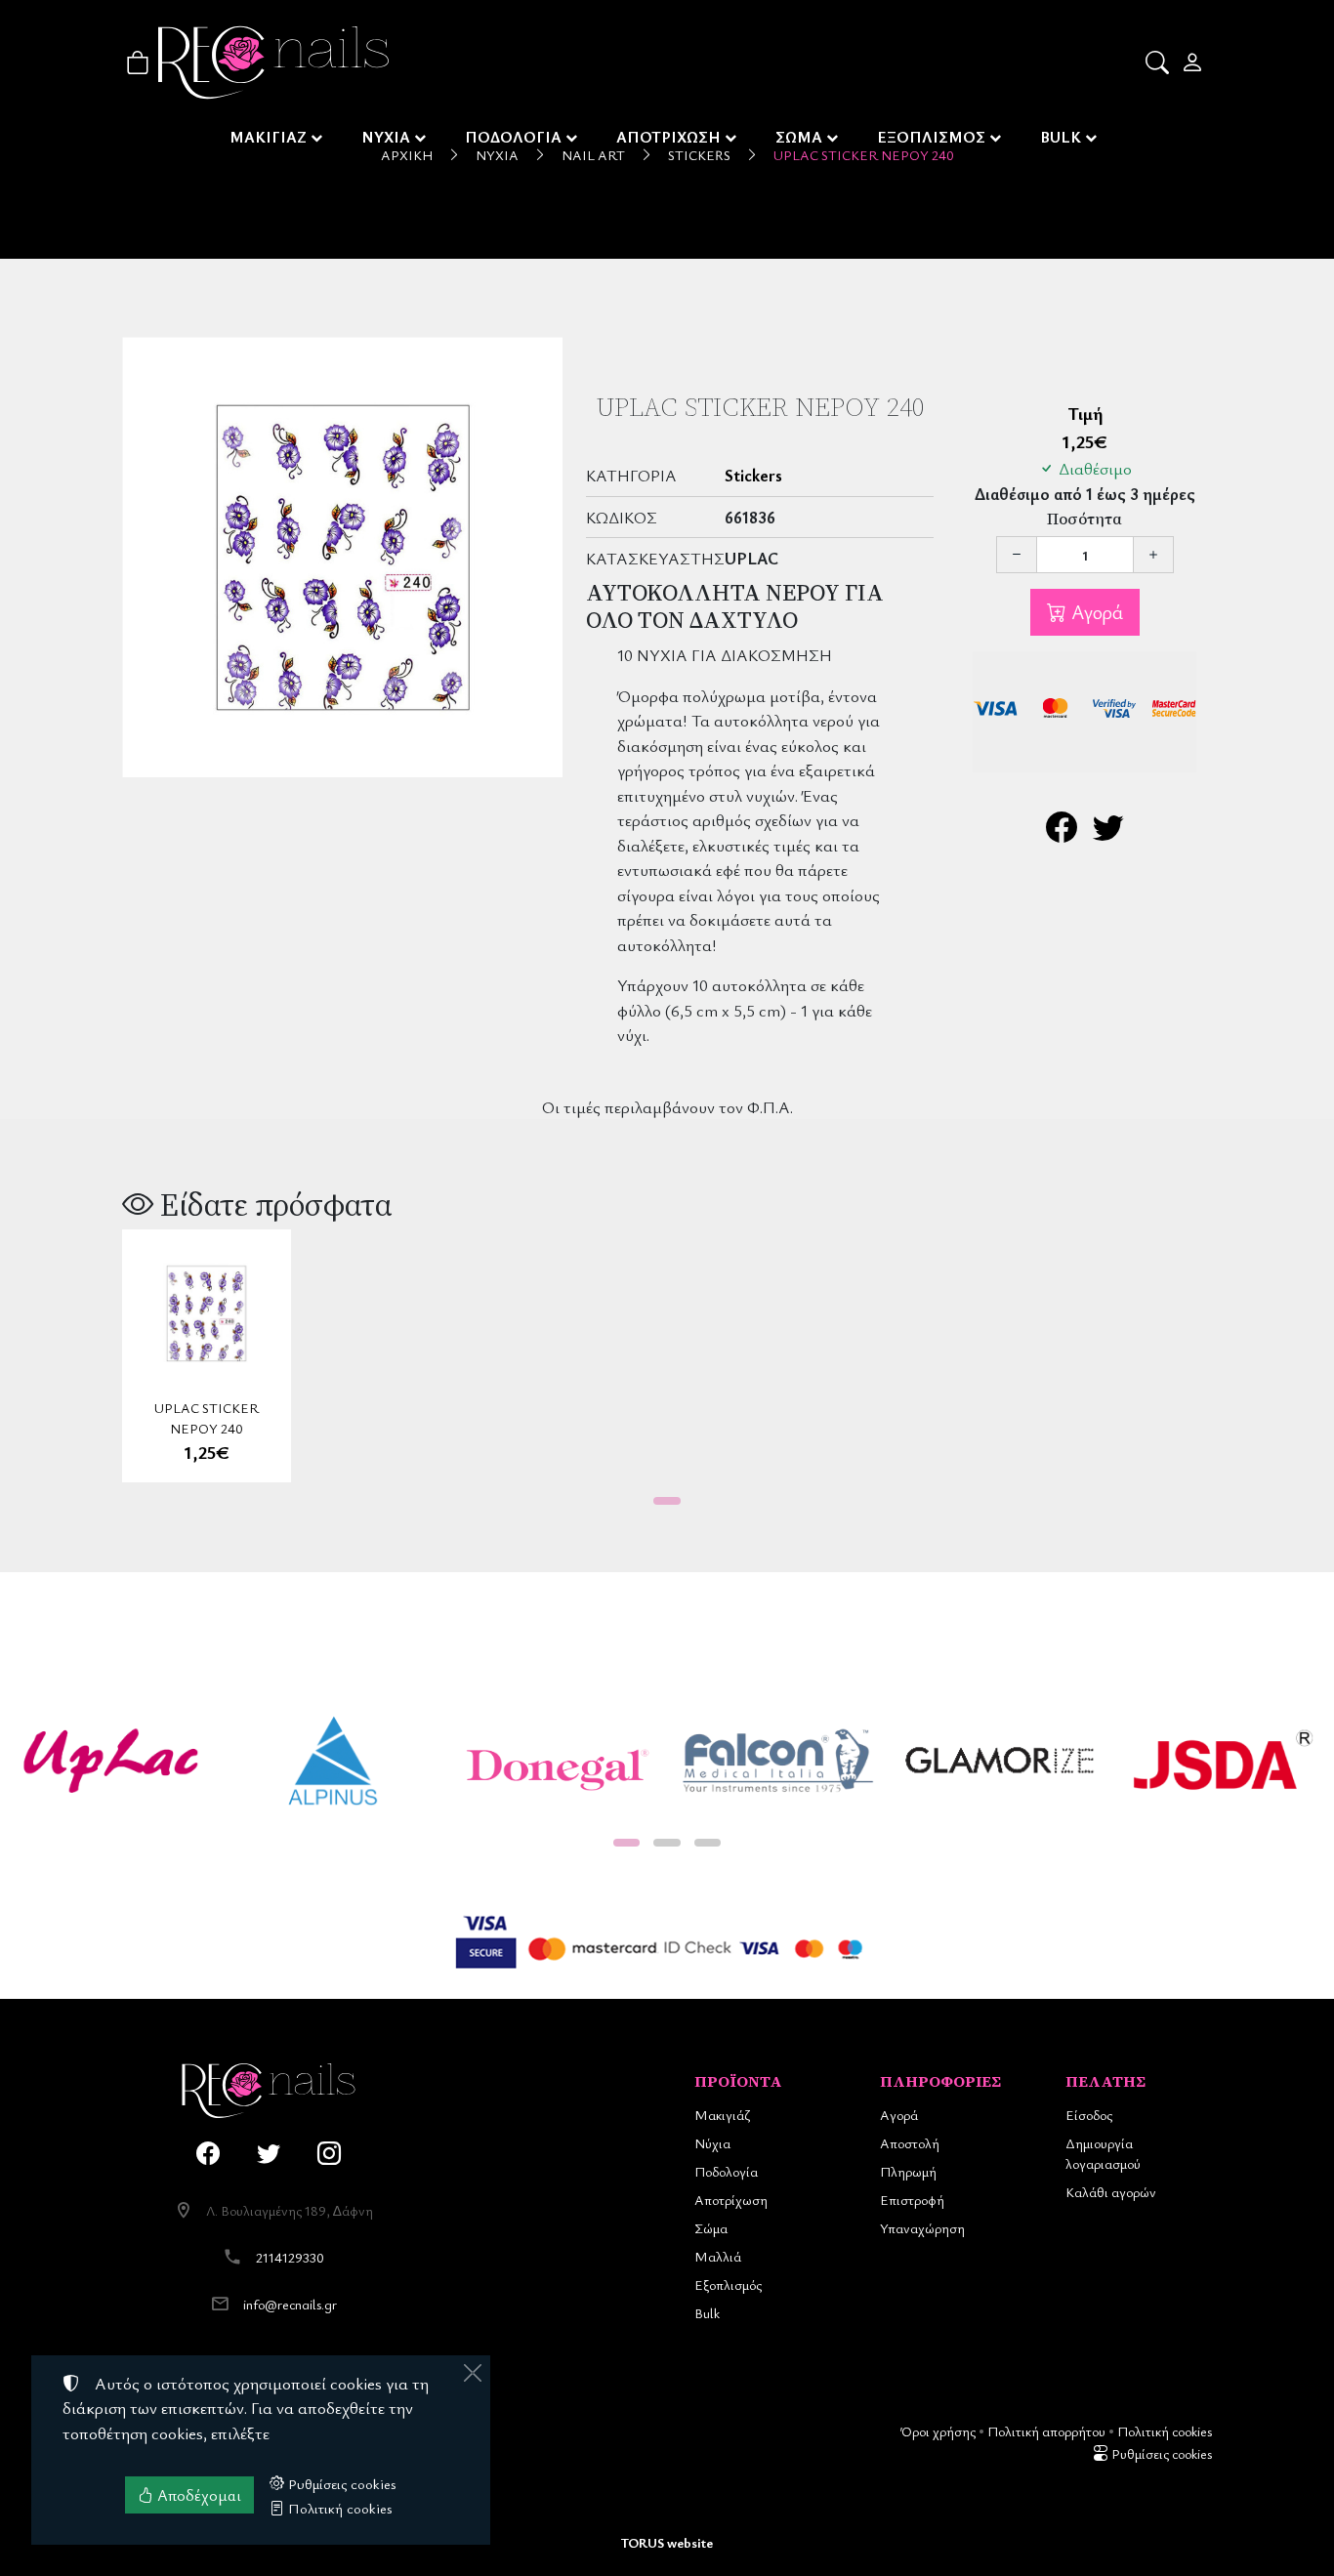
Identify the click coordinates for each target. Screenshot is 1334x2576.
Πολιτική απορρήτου (1046, 2431)
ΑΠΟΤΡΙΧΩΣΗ (668, 137)
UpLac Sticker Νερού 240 (207, 1418)
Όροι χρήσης (938, 2431)
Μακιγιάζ (722, 2115)
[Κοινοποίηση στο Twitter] (1108, 832)
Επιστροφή (912, 2200)
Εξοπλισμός (728, 2285)
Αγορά (1095, 612)
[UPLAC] (111, 1761)
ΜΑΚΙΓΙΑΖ (268, 137)
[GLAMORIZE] (1001, 1761)
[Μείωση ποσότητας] (1017, 555)
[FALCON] (778, 1761)
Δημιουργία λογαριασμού (1103, 2153)
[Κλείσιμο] (473, 2373)
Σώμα (711, 2228)
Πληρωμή (908, 2171)
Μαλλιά (718, 2256)
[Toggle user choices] (1194, 62)
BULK (1061, 137)
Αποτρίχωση (731, 2200)
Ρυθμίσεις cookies (1160, 2453)
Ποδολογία (726, 2171)
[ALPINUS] (334, 1761)
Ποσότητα (1084, 519)
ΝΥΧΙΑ (386, 137)
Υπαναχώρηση (922, 2228)
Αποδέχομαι (197, 2495)
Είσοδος (1089, 2115)
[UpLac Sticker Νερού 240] (342, 557)
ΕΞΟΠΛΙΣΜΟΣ (931, 137)
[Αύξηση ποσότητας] (1153, 555)
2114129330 (290, 2257)
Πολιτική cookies (1165, 2431)
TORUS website (667, 2542)
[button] (1159, 62)
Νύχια (712, 2143)
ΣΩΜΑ (799, 137)
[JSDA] (1223, 1761)
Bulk (707, 2313)
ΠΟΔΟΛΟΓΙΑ (513, 137)
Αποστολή (910, 2143)
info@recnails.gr (290, 2304)
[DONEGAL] (556, 1761)
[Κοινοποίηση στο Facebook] (1062, 832)
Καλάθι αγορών (1111, 2192)
